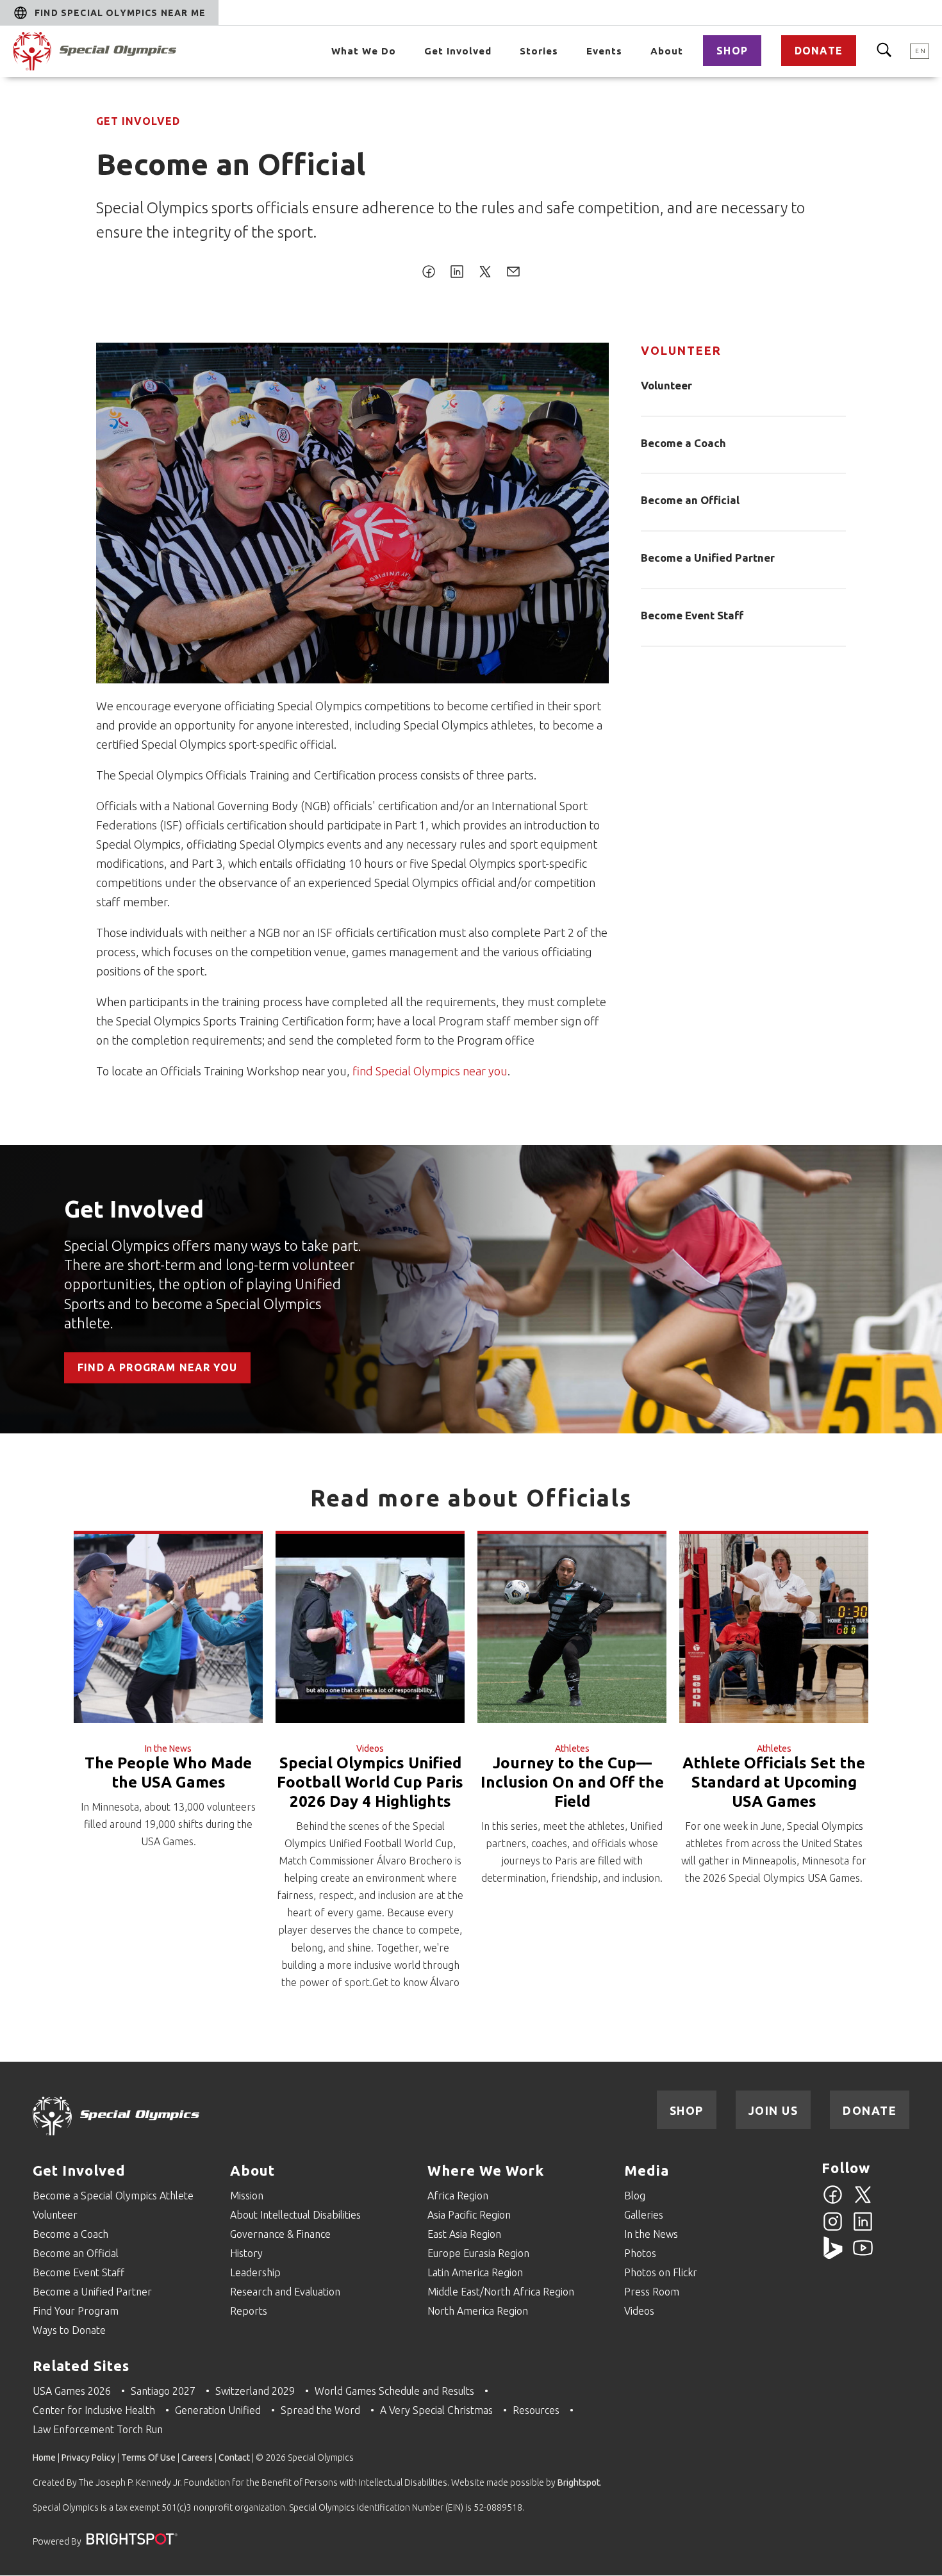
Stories (539, 51)
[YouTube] (863, 2255)
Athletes (572, 1749)
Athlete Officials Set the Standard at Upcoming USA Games (774, 1782)
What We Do (364, 51)
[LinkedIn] (863, 2229)
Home (44, 2458)
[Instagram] (833, 2229)
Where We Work (486, 2170)
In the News (168, 1749)
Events (604, 51)
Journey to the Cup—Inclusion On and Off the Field (572, 1782)
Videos (370, 1749)
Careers (197, 2458)
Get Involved (458, 51)
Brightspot (579, 2482)
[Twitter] (863, 2202)
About (667, 51)
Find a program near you (157, 1368)
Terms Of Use (148, 2458)
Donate (819, 51)
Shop (732, 51)
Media (647, 2170)
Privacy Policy (88, 2458)
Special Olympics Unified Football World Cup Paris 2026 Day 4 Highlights (370, 1782)
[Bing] (833, 2255)
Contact (234, 2458)
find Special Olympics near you (430, 1071)
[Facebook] (833, 2202)
